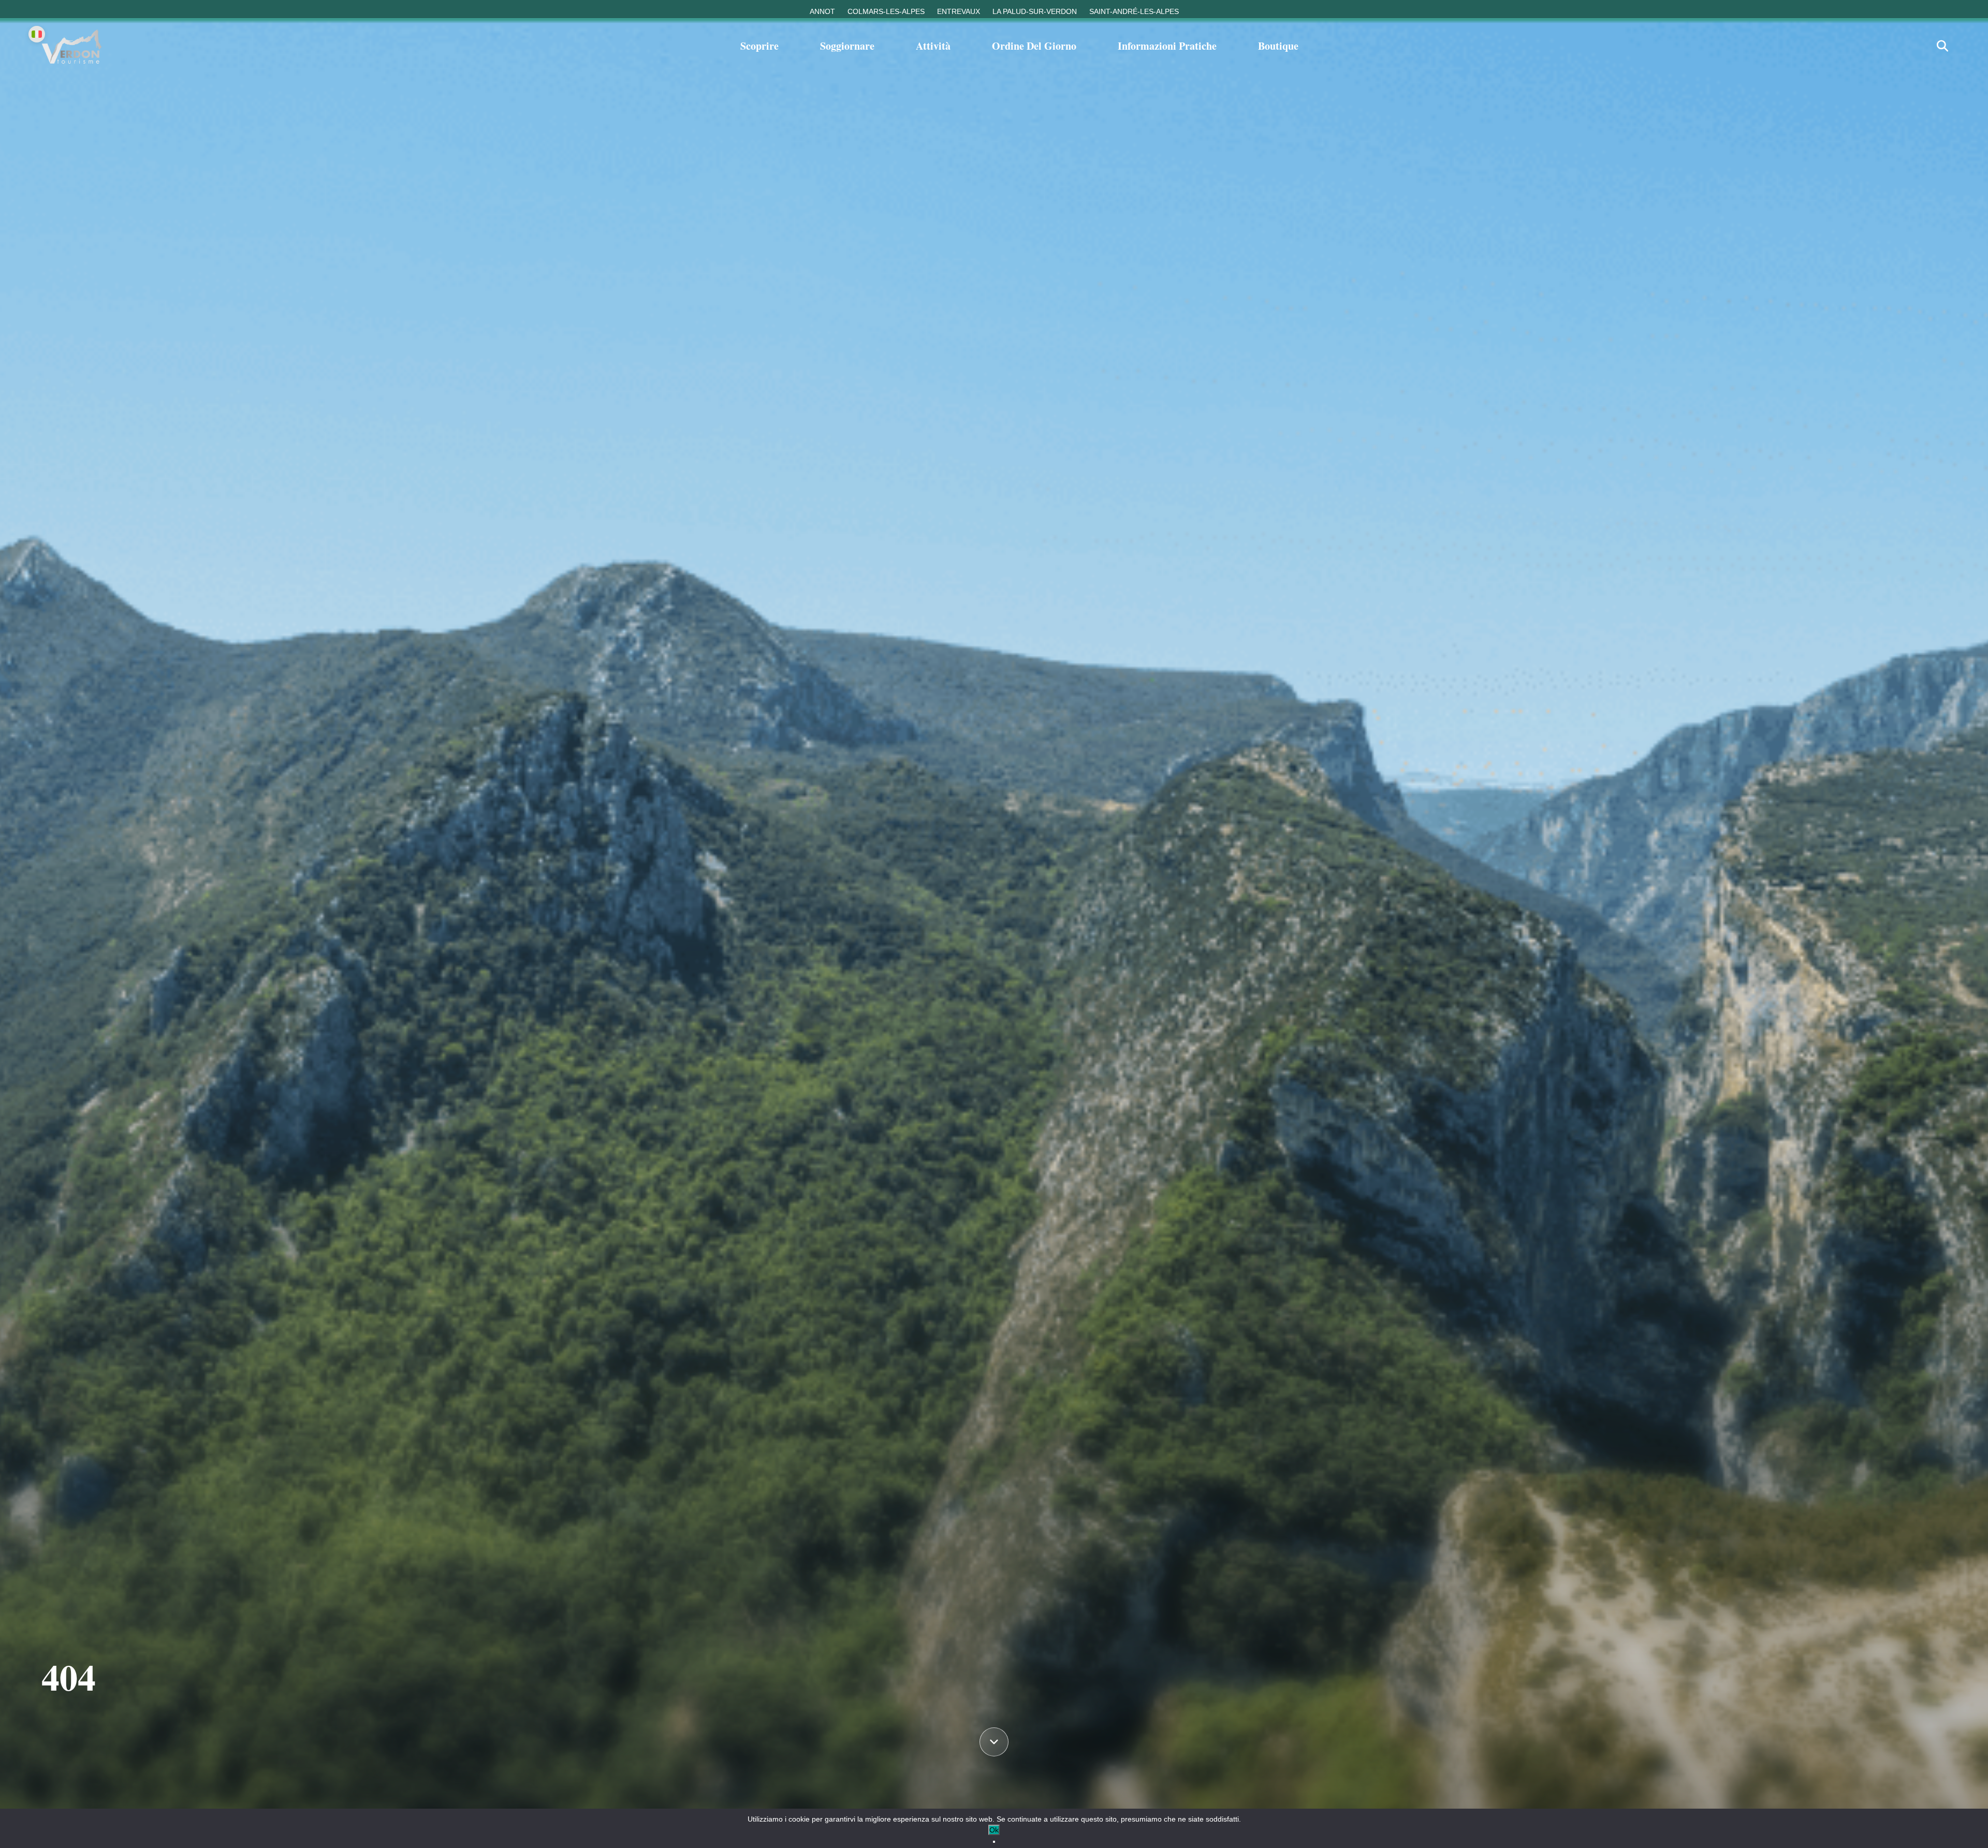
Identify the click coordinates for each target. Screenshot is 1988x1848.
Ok (994, 1830)
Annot (822, 11)
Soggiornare (847, 46)
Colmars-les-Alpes (886, 11)
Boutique (1278, 46)
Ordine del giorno (1034, 46)
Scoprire (759, 46)
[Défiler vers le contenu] (994, 1743)
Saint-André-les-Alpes (1134, 11)
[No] (994, 1842)
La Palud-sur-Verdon (1035, 11)
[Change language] (37, 34)
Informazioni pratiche (1167, 46)
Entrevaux (959, 11)
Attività (933, 46)
